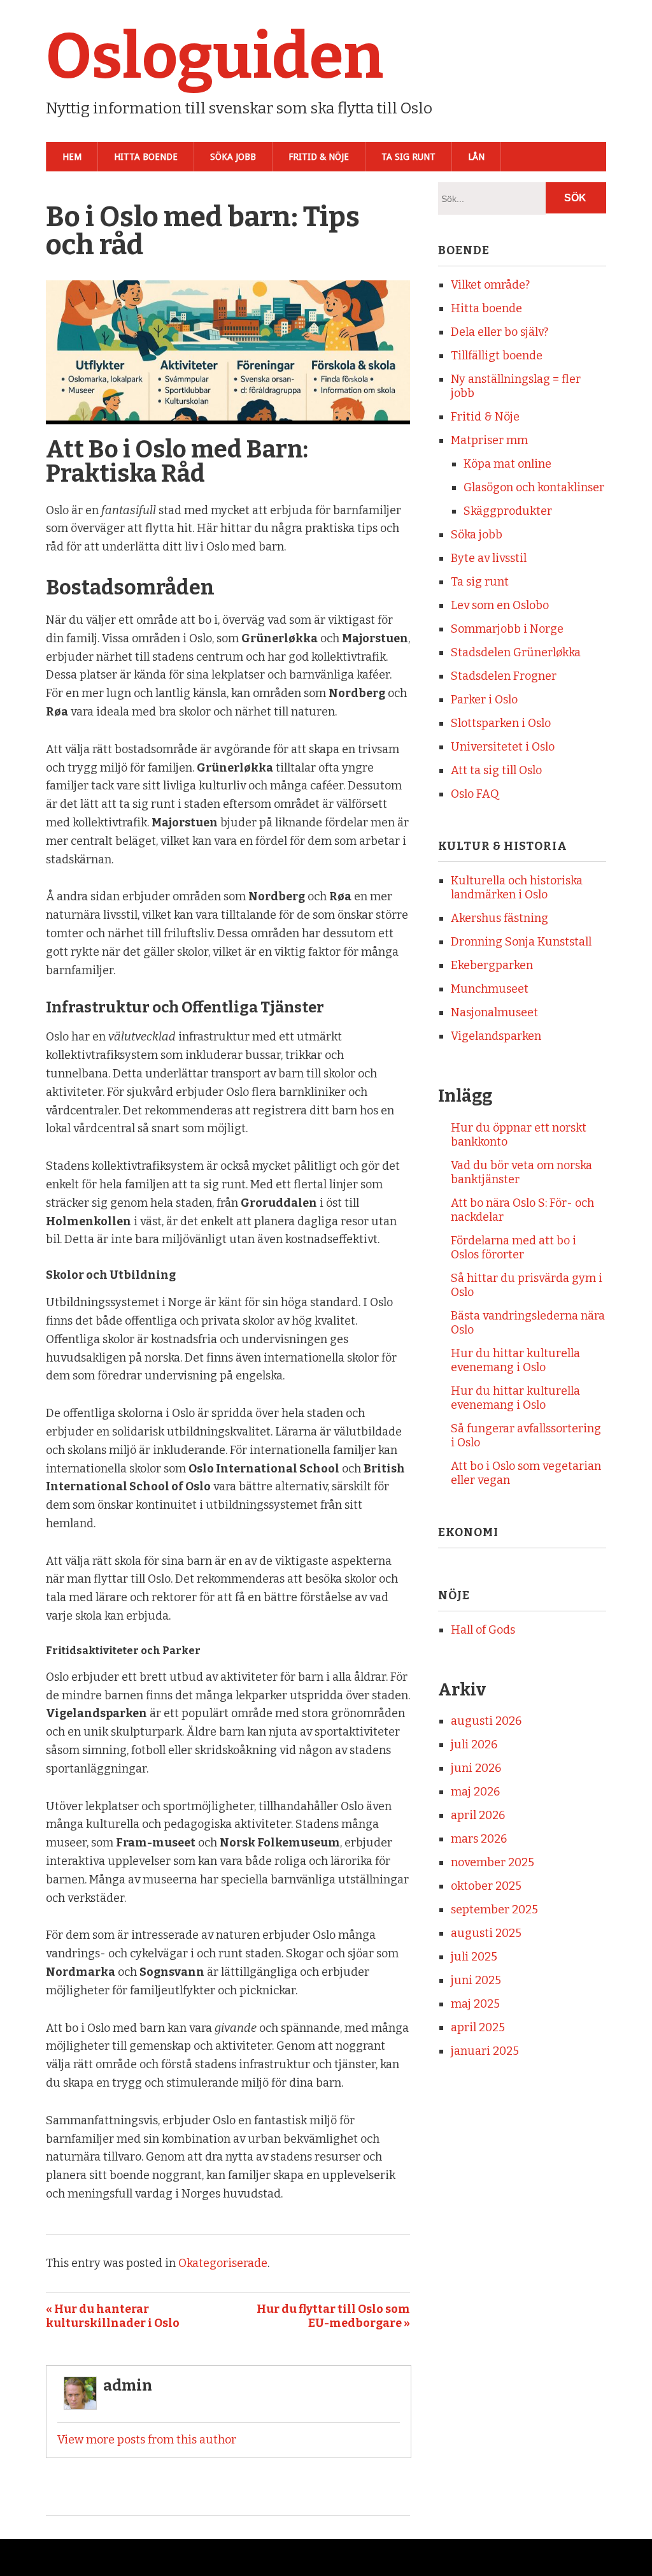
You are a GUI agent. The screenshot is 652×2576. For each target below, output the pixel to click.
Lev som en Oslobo (500, 605)
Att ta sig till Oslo (496, 770)
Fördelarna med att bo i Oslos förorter (514, 1248)
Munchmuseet (490, 989)
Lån (476, 157)
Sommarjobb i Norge (507, 629)
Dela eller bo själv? (500, 332)
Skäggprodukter (508, 511)
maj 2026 (475, 1792)
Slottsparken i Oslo (501, 723)
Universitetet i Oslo (503, 747)
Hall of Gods (483, 1630)
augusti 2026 (486, 1721)
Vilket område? (490, 285)
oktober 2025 (486, 1886)
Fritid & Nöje (319, 157)
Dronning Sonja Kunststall (521, 942)
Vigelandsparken (496, 1036)
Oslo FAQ (475, 794)
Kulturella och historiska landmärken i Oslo (517, 888)
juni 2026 (476, 1768)
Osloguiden (215, 57)
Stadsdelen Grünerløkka (516, 652)
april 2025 (478, 2027)
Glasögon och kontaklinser (534, 487)
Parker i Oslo (484, 700)
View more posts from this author (147, 2440)
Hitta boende (146, 157)
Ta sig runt (408, 157)
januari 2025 (485, 2051)
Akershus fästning (500, 918)
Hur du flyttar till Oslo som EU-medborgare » (333, 2316)
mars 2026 (479, 1839)
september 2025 (494, 1910)
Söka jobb (233, 157)
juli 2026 (474, 1745)
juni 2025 (476, 1980)
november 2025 (493, 1862)
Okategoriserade (223, 2263)
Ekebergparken (492, 965)
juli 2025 (474, 1957)
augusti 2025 (486, 1933)
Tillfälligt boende (497, 356)
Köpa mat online (507, 464)
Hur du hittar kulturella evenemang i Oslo (515, 1360)
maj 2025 (475, 2004)
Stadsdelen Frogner (504, 676)
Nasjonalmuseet (494, 1012)
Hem (72, 157)
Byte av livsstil (489, 558)
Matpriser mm (489, 440)
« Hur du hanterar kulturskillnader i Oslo (113, 2316)
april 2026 (478, 1815)
